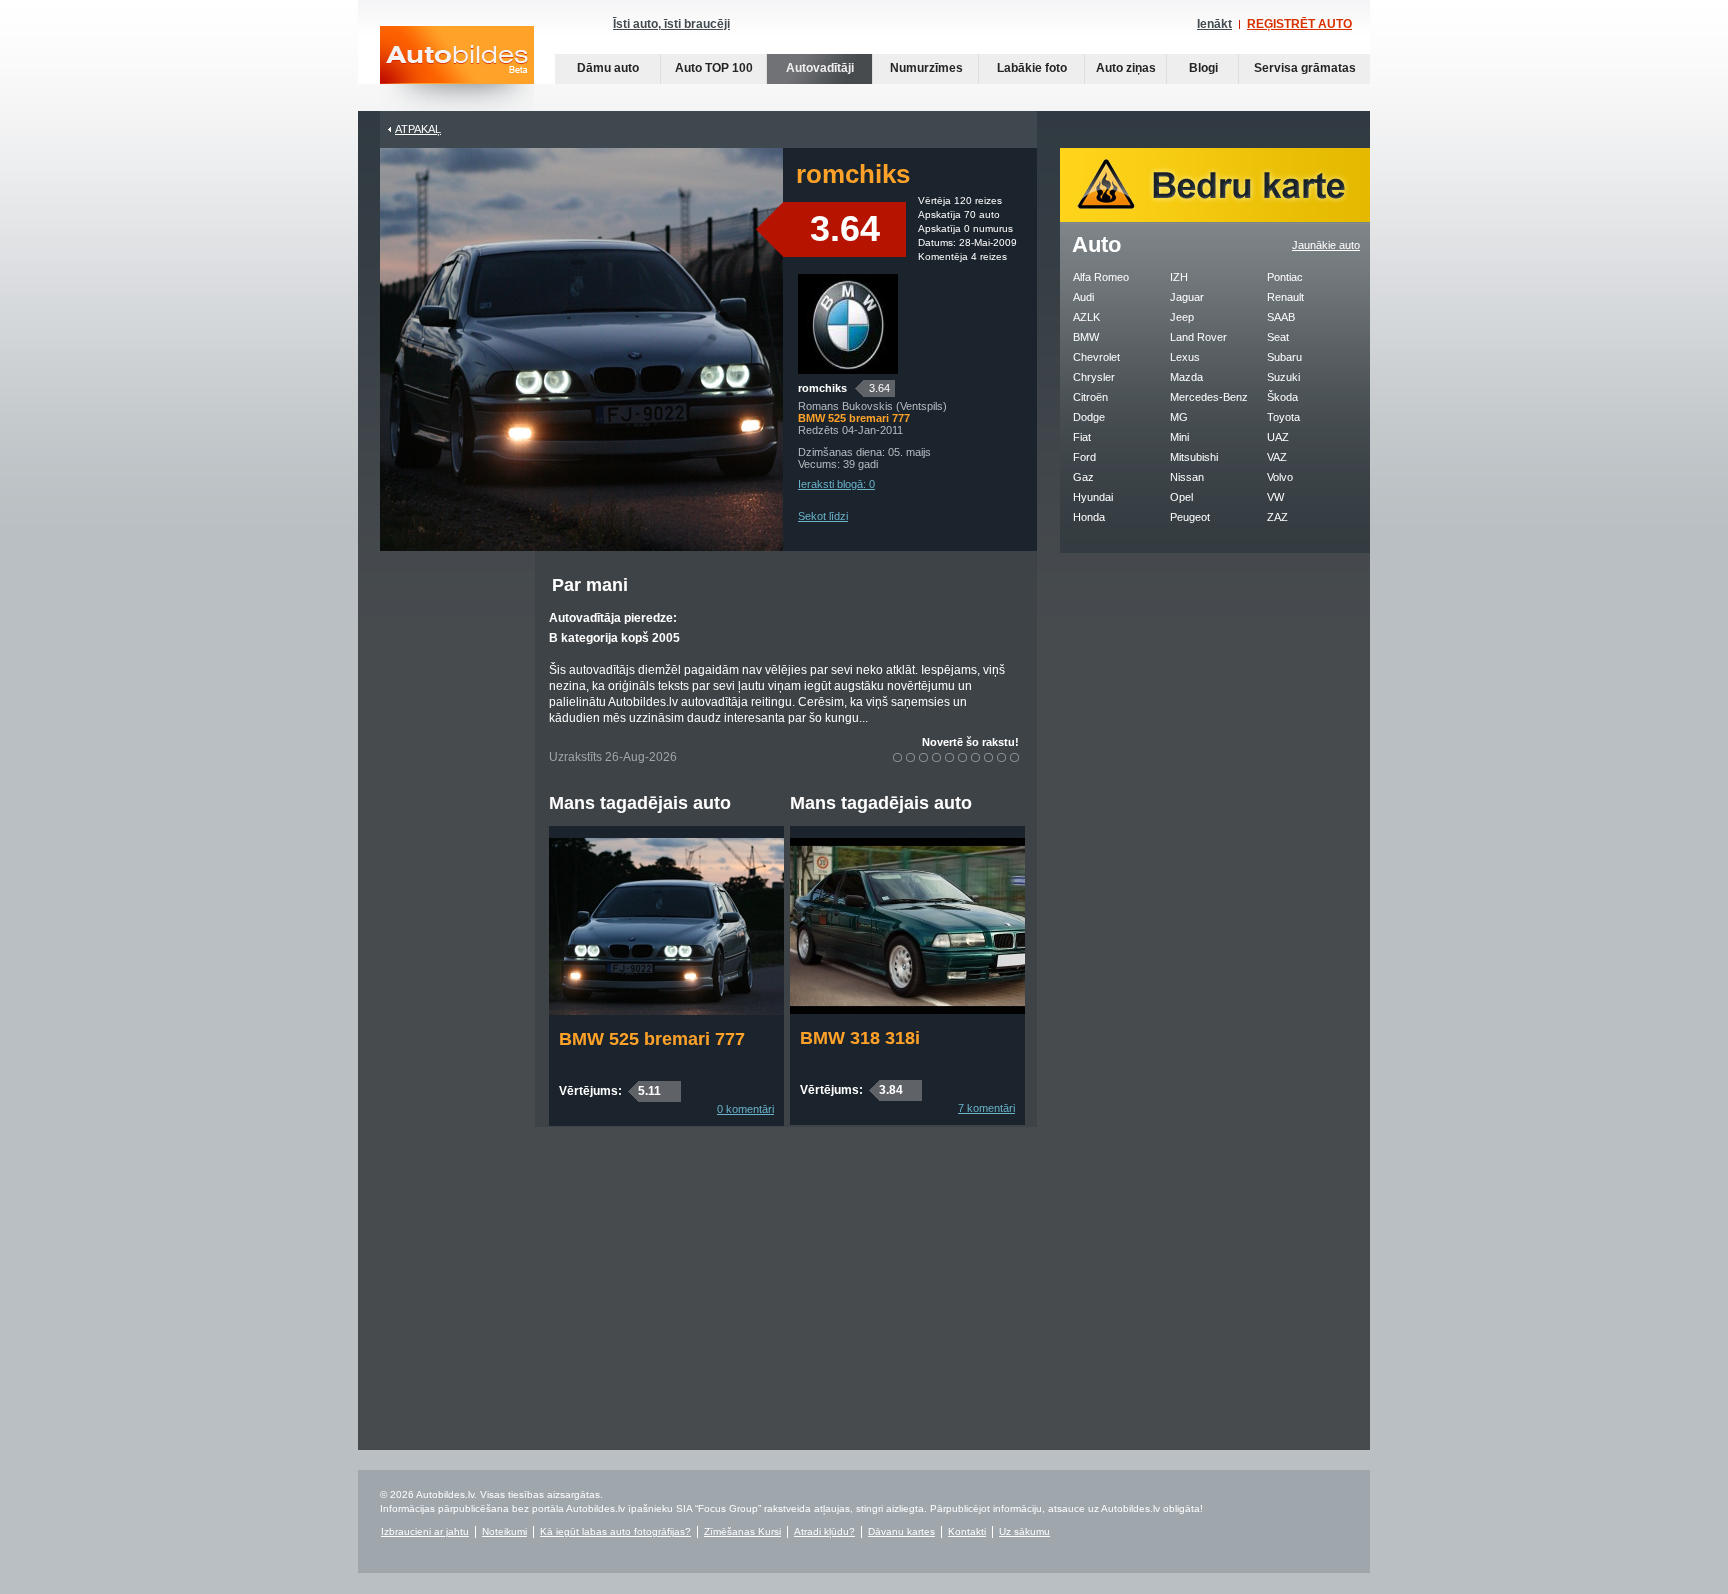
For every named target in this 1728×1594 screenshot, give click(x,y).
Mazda (1186, 377)
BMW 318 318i (860, 1038)
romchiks (822, 388)
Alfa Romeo (1101, 277)
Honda (1089, 517)
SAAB (1281, 317)
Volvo (1280, 477)
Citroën (1090, 397)
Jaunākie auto (1326, 245)
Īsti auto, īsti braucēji (671, 24)
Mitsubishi (1194, 457)
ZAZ (1277, 517)
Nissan (1187, 477)
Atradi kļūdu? (824, 1531)
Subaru (1284, 357)
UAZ (1278, 437)
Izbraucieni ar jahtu (425, 1531)
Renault (1285, 297)
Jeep (1182, 317)
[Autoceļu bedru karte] (1215, 218)
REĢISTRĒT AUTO (1299, 24)
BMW (1086, 337)
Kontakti (967, 1531)
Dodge (1089, 417)
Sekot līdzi (823, 516)
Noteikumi (504, 1531)
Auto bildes (457, 68)
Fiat (1082, 437)
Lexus (1185, 357)
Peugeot (1190, 517)
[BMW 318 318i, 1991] (907, 1010)
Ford (1084, 457)
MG (1179, 417)
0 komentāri (745, 1109)
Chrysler (1094, 377)
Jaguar (1187, 297)
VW (1275, 497)
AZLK (1086, 317)
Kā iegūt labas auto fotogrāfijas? (615, 1531)
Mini (1179, 437)
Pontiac (1285, 277)
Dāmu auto (608, 68)
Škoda (1282, 397)
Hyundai (1093, 497)
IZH (1179, 277)
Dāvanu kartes (901, 1531)
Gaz (1083, 477)
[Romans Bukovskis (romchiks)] (848, 370)
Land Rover (1198, 337)
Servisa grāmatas (1305, 68)
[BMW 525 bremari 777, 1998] (666, 1011)
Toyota (1283, 417)
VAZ (1277, 457)
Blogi (1203, 68)
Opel (1181, 497)
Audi (1083, 297)
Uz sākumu (1024, 1531)
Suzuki (1283, 377)
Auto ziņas (1126, 68)
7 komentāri (986, 1108)
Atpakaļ (418, 129)
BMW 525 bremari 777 (652, 1039)
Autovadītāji (820, 68)
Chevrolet (1096, 357)
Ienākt (1214, 24)
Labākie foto (1032, 68)
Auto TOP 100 (714, 68)
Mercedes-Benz (1209, 397)
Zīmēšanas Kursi (742, 1531)
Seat (1278, 337)
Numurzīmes (926, 68)
